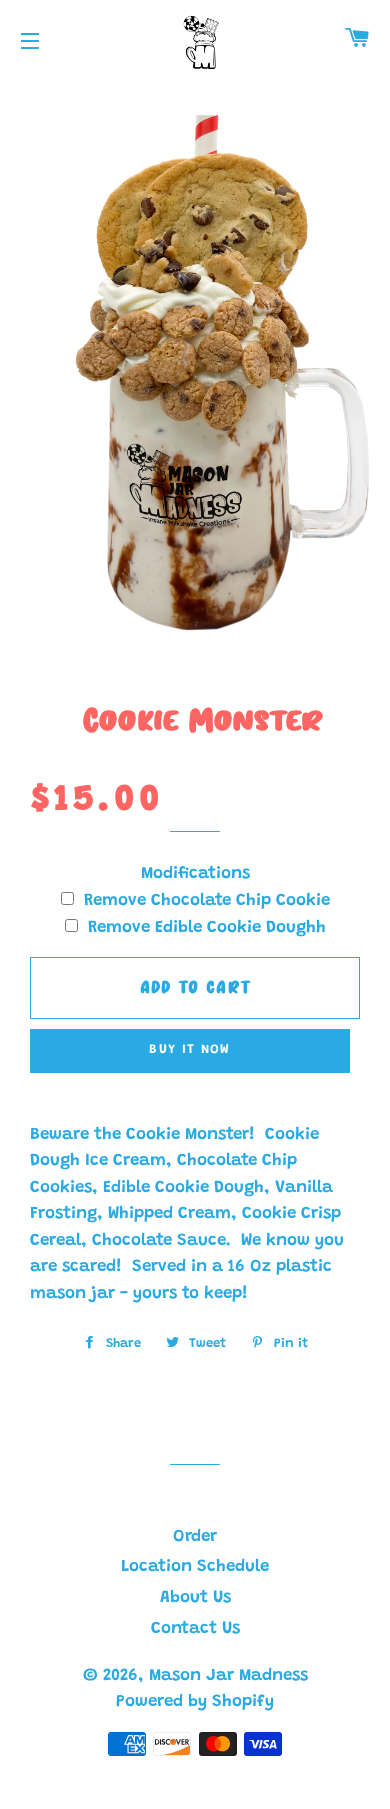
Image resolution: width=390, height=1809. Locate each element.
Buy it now (189, 1049)
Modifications (195, 874)
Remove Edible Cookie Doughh (207, 928)
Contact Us (195, 1629)
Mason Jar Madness (228, 1676)
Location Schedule (195, 1567)
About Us (195, 1598)
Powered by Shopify (195, 1702)
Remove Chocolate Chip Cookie (207, 901)
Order (195, 1537)
